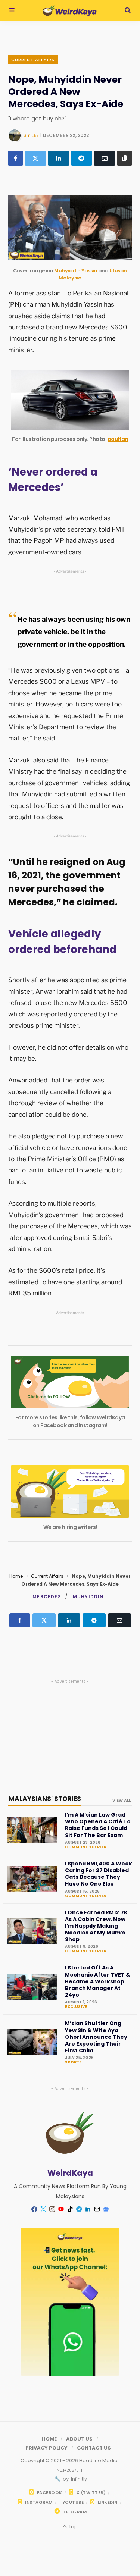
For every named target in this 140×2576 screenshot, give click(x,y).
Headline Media (99, 2461)
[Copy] (125, 158)
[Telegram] (82, 158)
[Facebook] (15, 158)
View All (122, 1800)
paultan (118, 439)
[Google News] (106, 2209)
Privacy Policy (46, 2448)
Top (72, 2527)
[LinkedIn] (59, 158)
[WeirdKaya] (70, 10)
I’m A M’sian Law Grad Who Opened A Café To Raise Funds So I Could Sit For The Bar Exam (98, 1825)
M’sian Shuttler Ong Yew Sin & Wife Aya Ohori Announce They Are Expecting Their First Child (96, 2037)
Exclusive (76, 2007)
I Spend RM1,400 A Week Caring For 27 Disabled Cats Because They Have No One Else (99, 1874)
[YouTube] (61, 2209)
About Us (79, 2439)
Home (16, 1576)
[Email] (105, 158)
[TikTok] (70, 2209)
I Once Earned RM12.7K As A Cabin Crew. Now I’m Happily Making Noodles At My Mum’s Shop (96, 1926)
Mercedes (47, 1597)
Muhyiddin (88, 1597)
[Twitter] (35, 158)
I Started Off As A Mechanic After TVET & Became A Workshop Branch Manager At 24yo (98, 1981)
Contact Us (94, 2448)
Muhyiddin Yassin (76, 271)
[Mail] (97, 2209)
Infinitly (78, 2479)
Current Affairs (33, 60)
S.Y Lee (31, 135)
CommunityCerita (85, 1847)
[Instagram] (52, 2209)
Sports (73, 2062)
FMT (118, 529)
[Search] (128, 10)
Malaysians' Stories (45, 1799)
